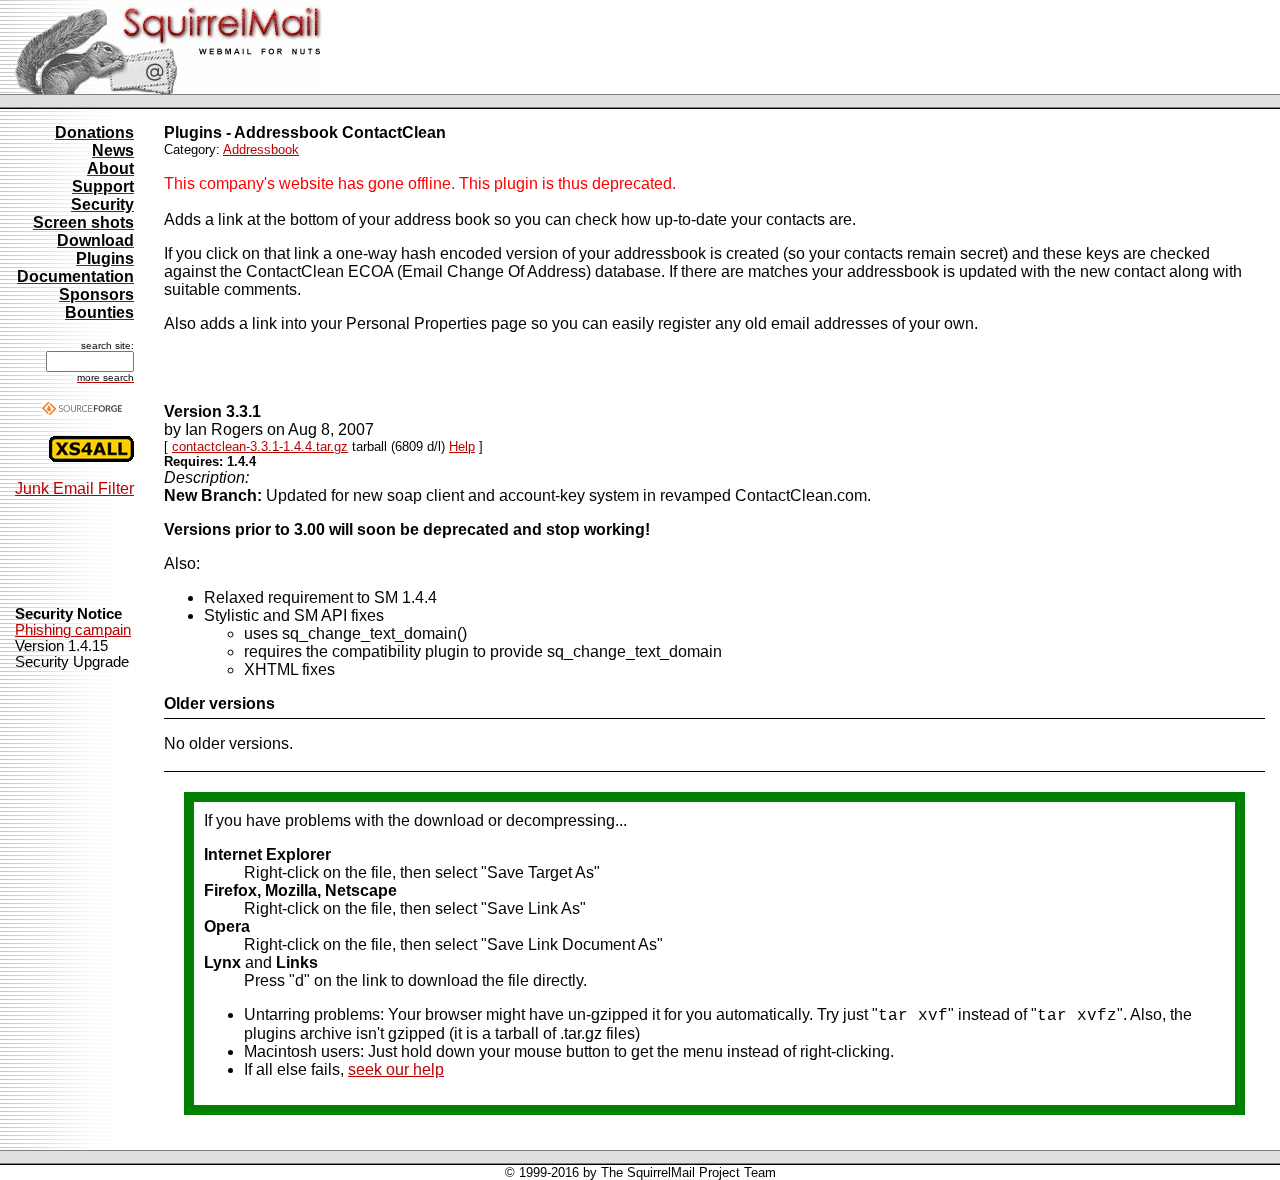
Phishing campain (73, 630)
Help (462, 446)
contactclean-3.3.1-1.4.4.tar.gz (260, 446)
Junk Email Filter (74, 488)
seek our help (396, 1069)
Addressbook (261, 149)
